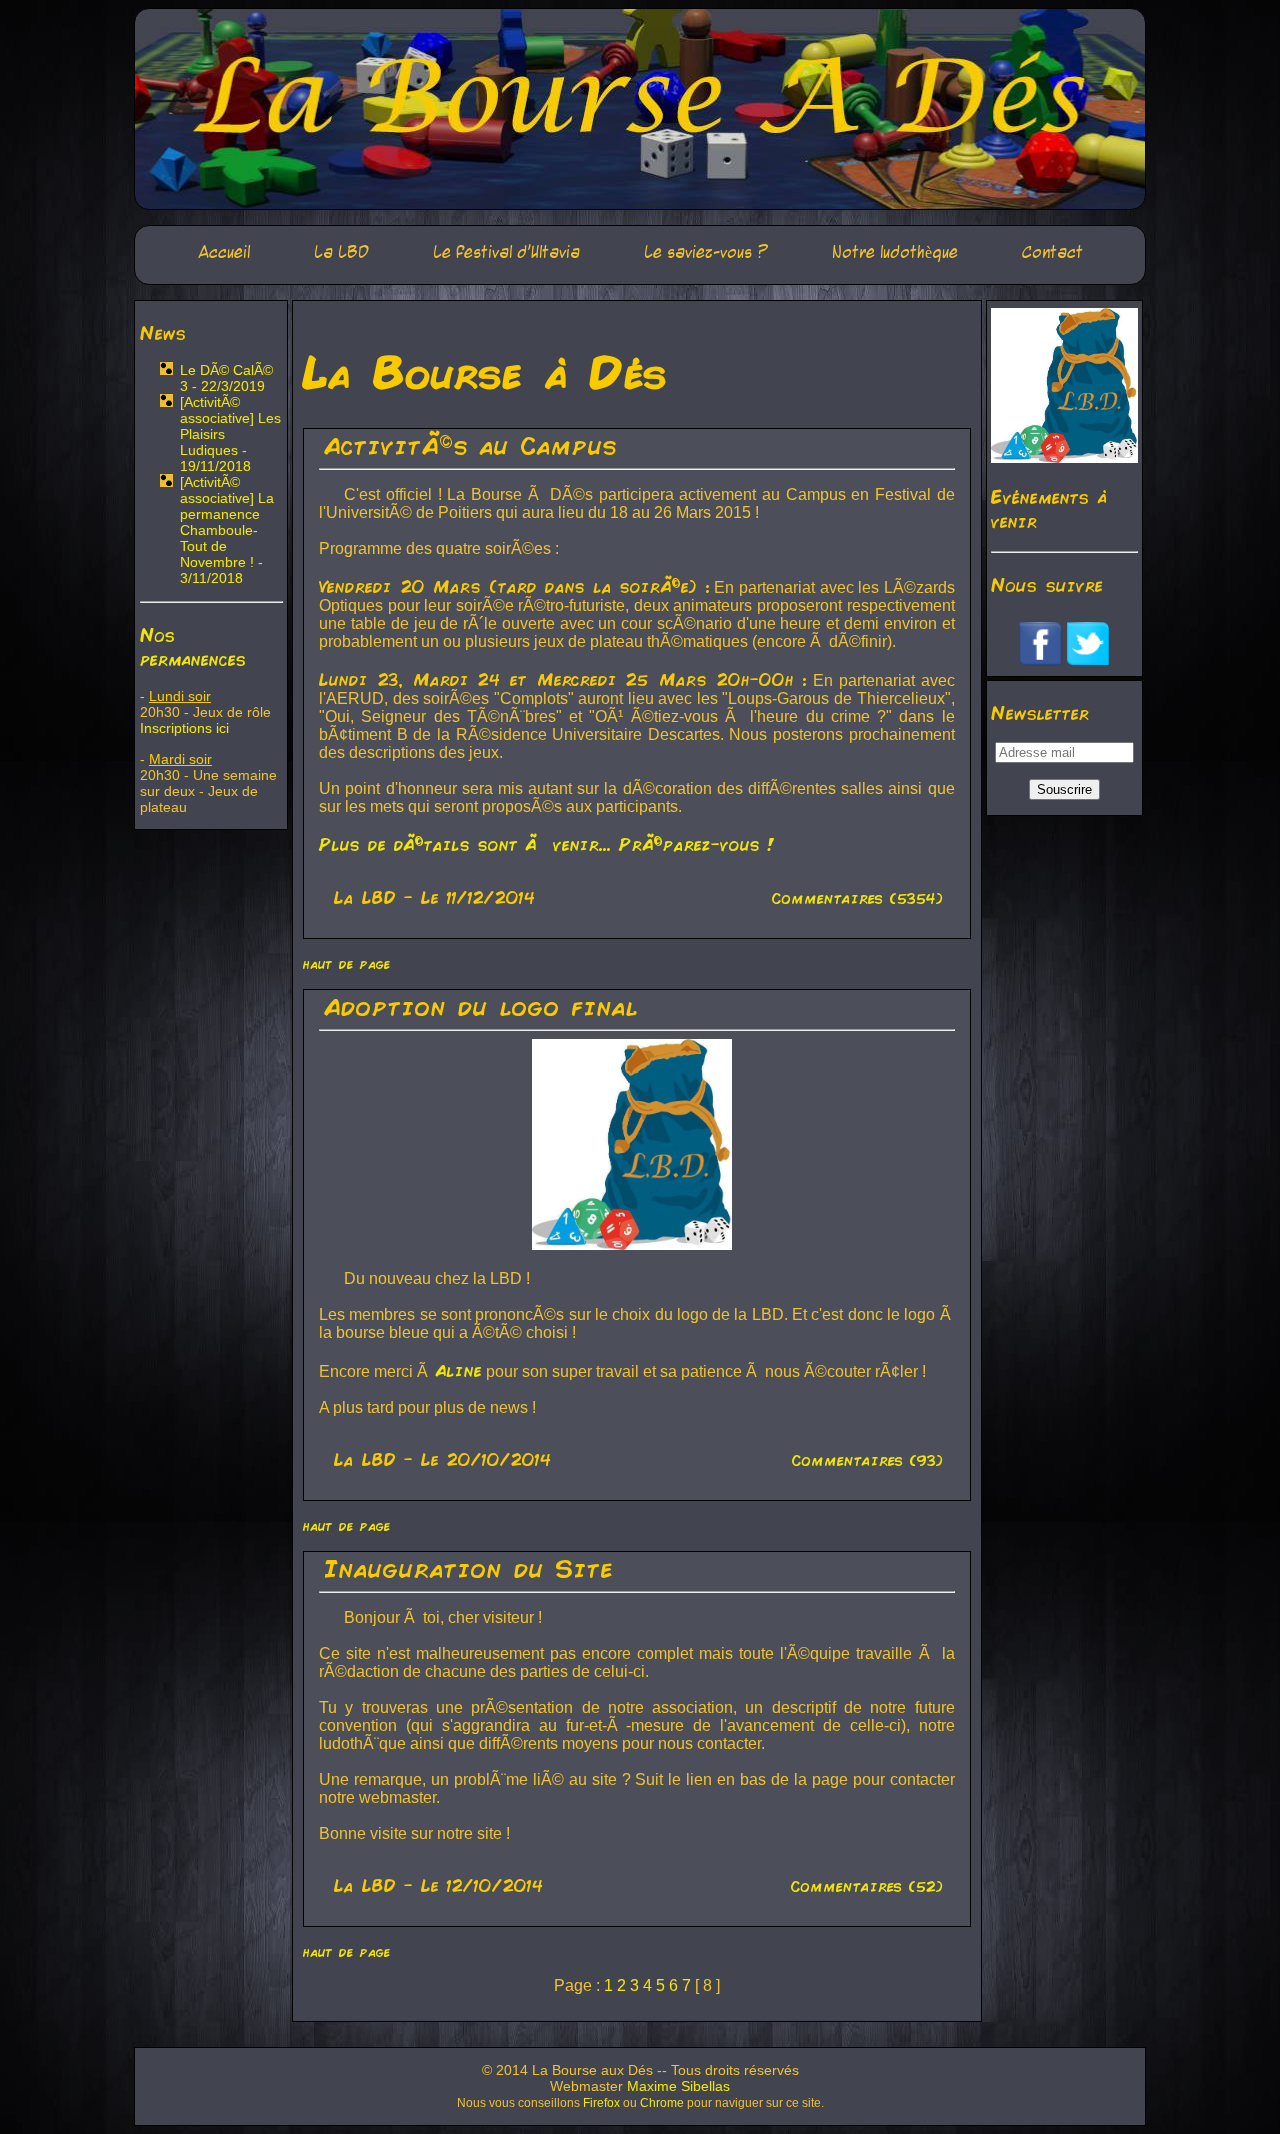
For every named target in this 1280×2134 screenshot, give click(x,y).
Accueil (224, 252)
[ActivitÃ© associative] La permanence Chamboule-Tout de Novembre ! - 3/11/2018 (227, 530)
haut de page (347, 963)
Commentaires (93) (867, 1460)
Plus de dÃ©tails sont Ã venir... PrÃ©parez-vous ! (547, 844)
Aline (459, 1370)
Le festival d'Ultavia (506, 252)
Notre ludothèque (895, 252)
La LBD (341, 252)
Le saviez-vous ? (706, 252)
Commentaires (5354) (857, 898)
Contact (1052, 252)
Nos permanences (193, 646)
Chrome (662, 2103)
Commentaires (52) (867, 1886)
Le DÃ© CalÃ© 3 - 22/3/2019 (226, 378)
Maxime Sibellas (678, 2086)
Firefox (601, 2103)
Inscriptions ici (184, 728)
